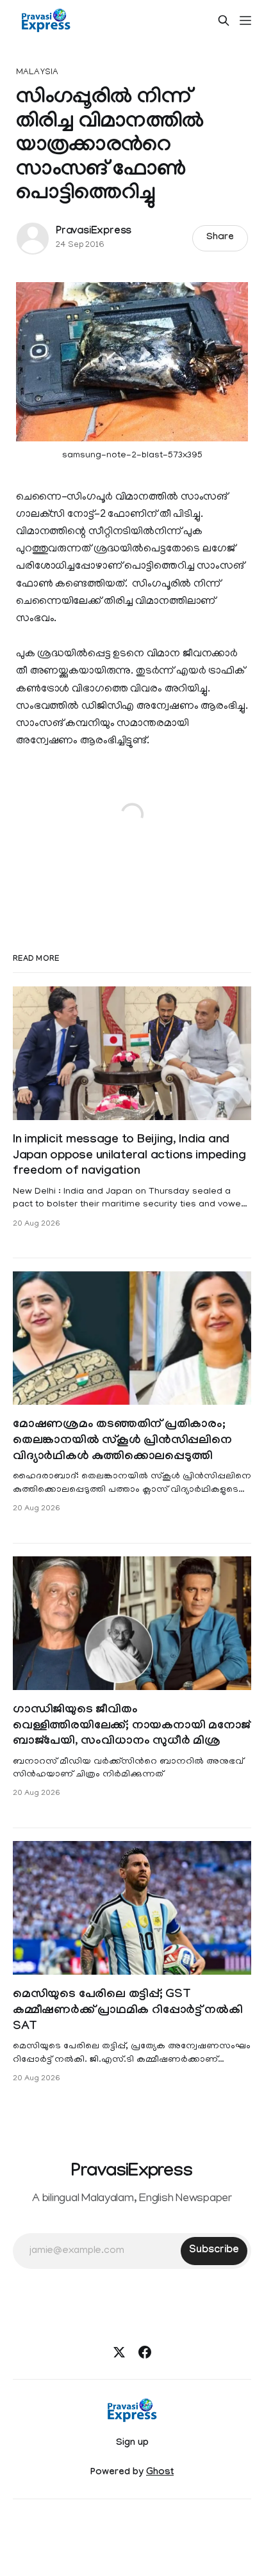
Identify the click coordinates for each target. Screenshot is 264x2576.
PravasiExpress (94, 232)
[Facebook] (145, 2352)
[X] (119, 2352)
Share (220, 238)
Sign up (132, 2444)
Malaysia (37, 73)
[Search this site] (224, 20)
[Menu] (245, 20)
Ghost (160, 2473)
